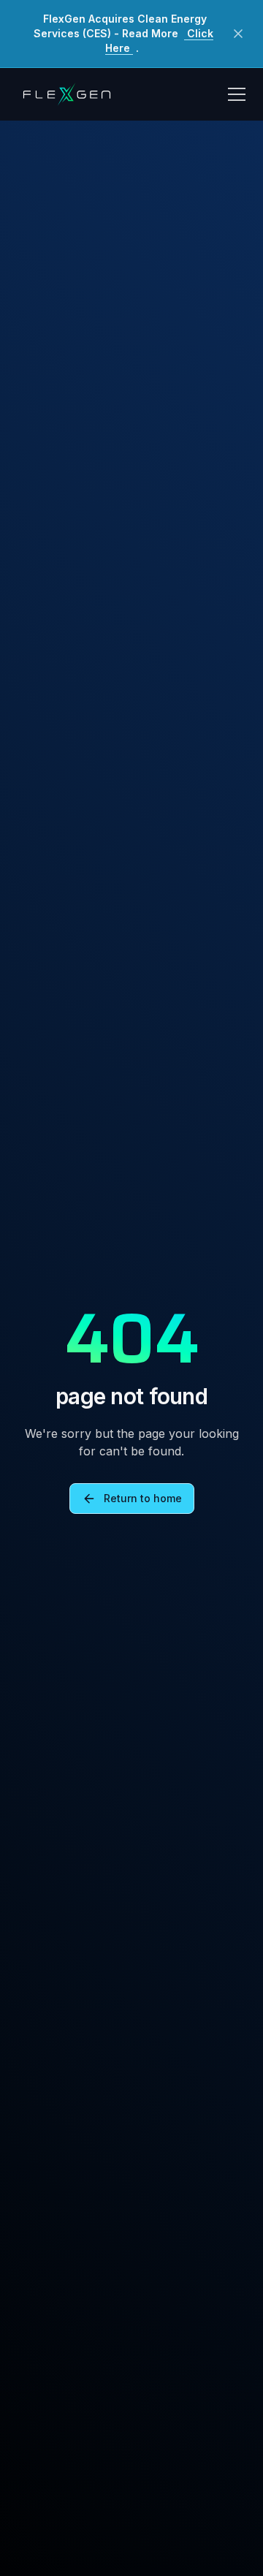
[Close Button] (238, 34)
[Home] (66, 94)
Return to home (143, 1498)
